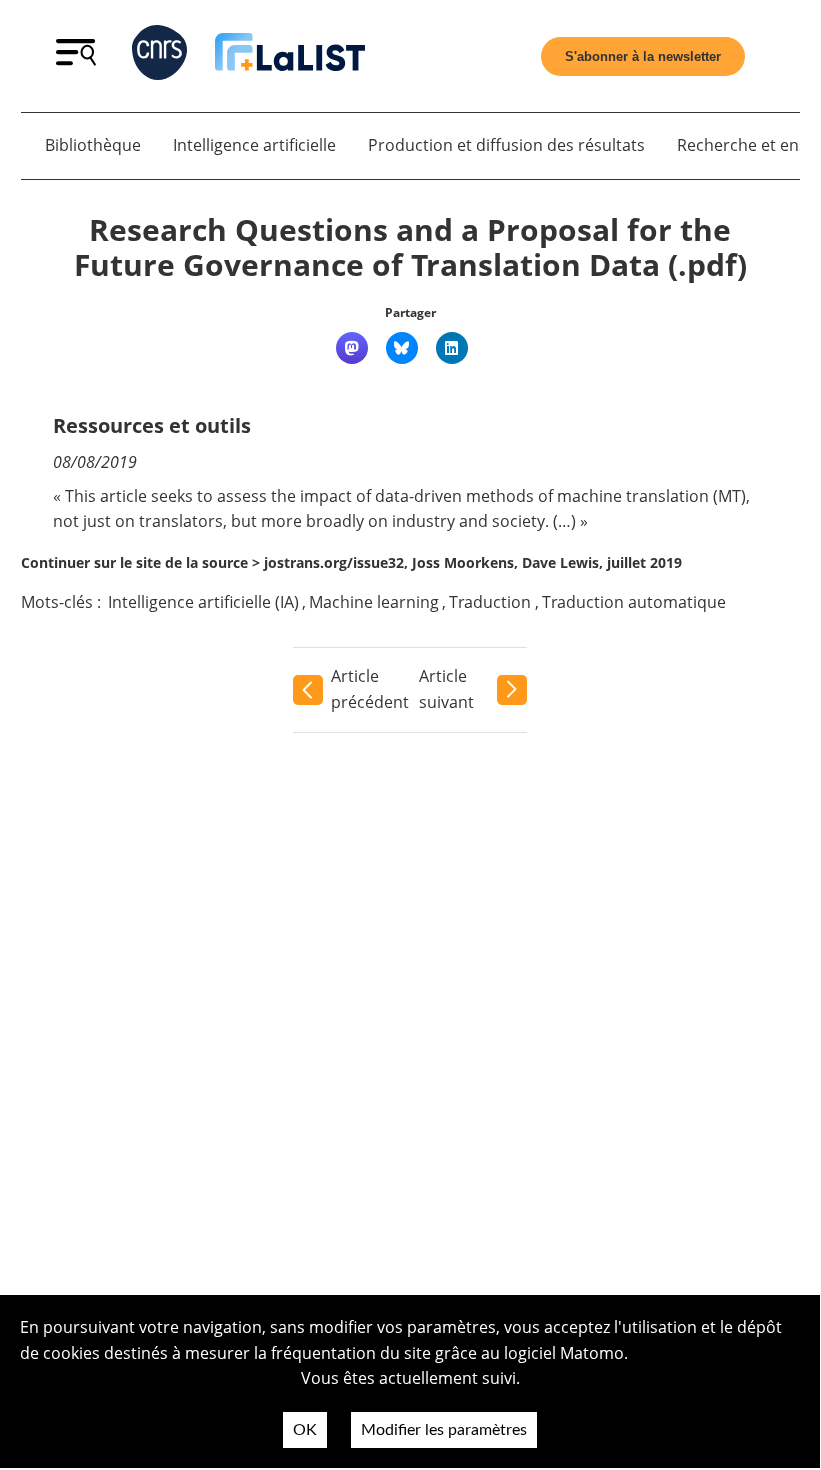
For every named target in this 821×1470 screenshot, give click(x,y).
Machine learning (374, 602)
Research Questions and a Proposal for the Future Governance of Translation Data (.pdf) (410, 247)
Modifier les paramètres (444, 1430)
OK (305, 1430)
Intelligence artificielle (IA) (203, 602)
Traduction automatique (634, 602)
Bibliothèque (93, 145)
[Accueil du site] (290, 56)
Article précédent (370, 689)
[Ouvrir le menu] (76, 60)
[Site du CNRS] (159, 56)
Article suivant (446, 689)
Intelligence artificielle (254, 145)
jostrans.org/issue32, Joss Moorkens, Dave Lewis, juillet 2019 (473, 562)
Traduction (490, 602)
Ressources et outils (152, 425)
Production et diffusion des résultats (506, 145)
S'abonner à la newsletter (643, 56)
